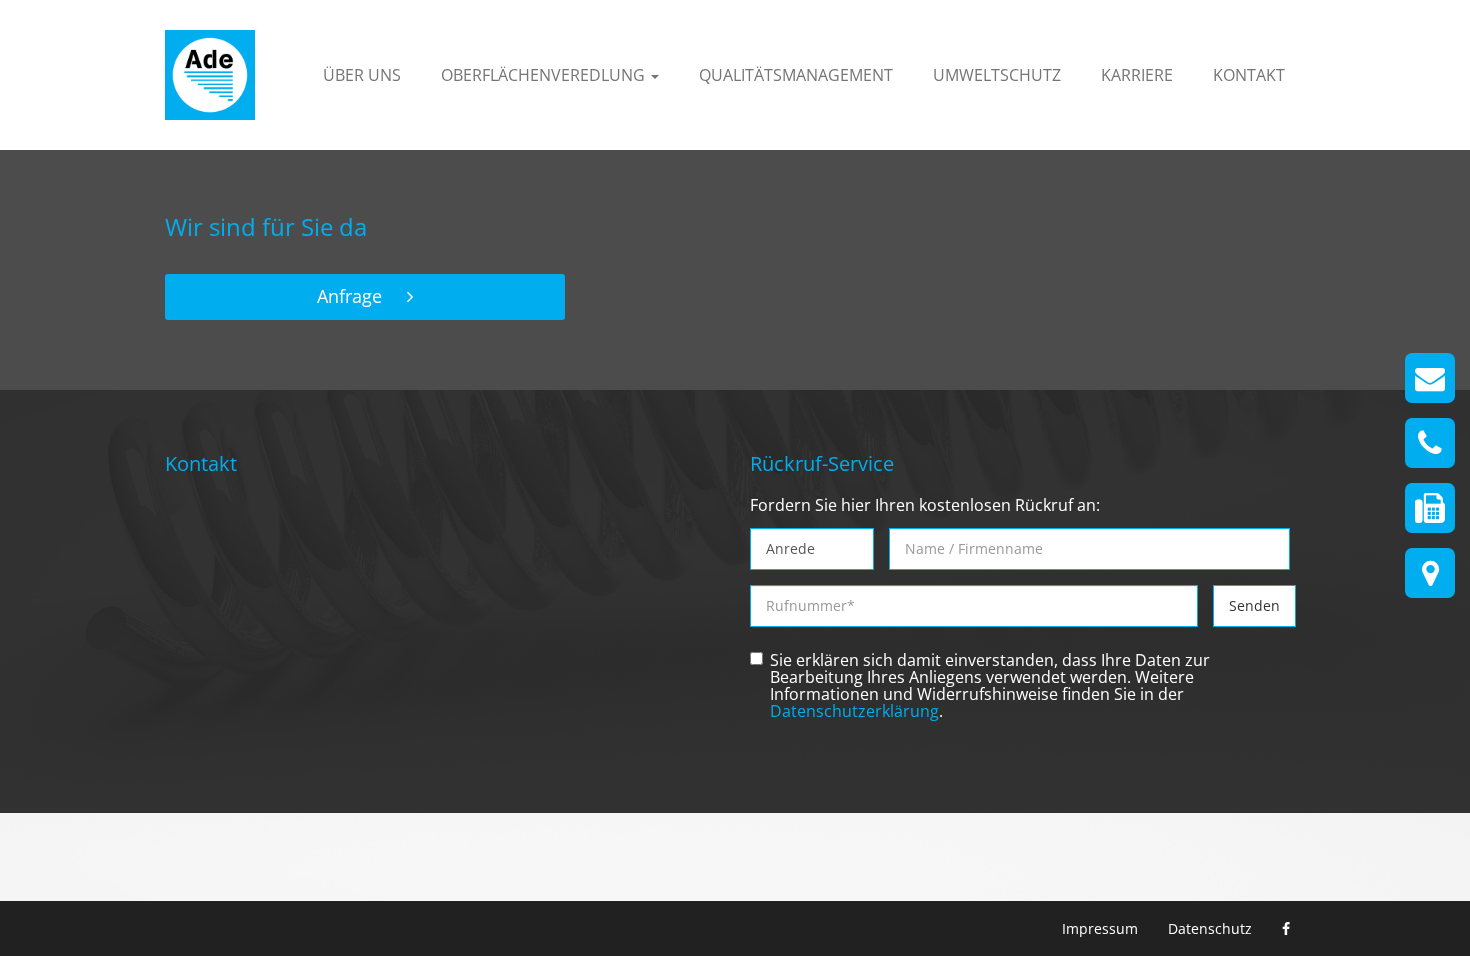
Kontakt (1249, 75)
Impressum (1100, 928)
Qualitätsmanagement (796, 75)
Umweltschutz (997, 75)
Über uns (362, 75)
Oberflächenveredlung (545, 75)
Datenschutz (1210, 928)
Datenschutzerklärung (854, 711)
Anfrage (349, 296)
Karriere (1137, 75)
